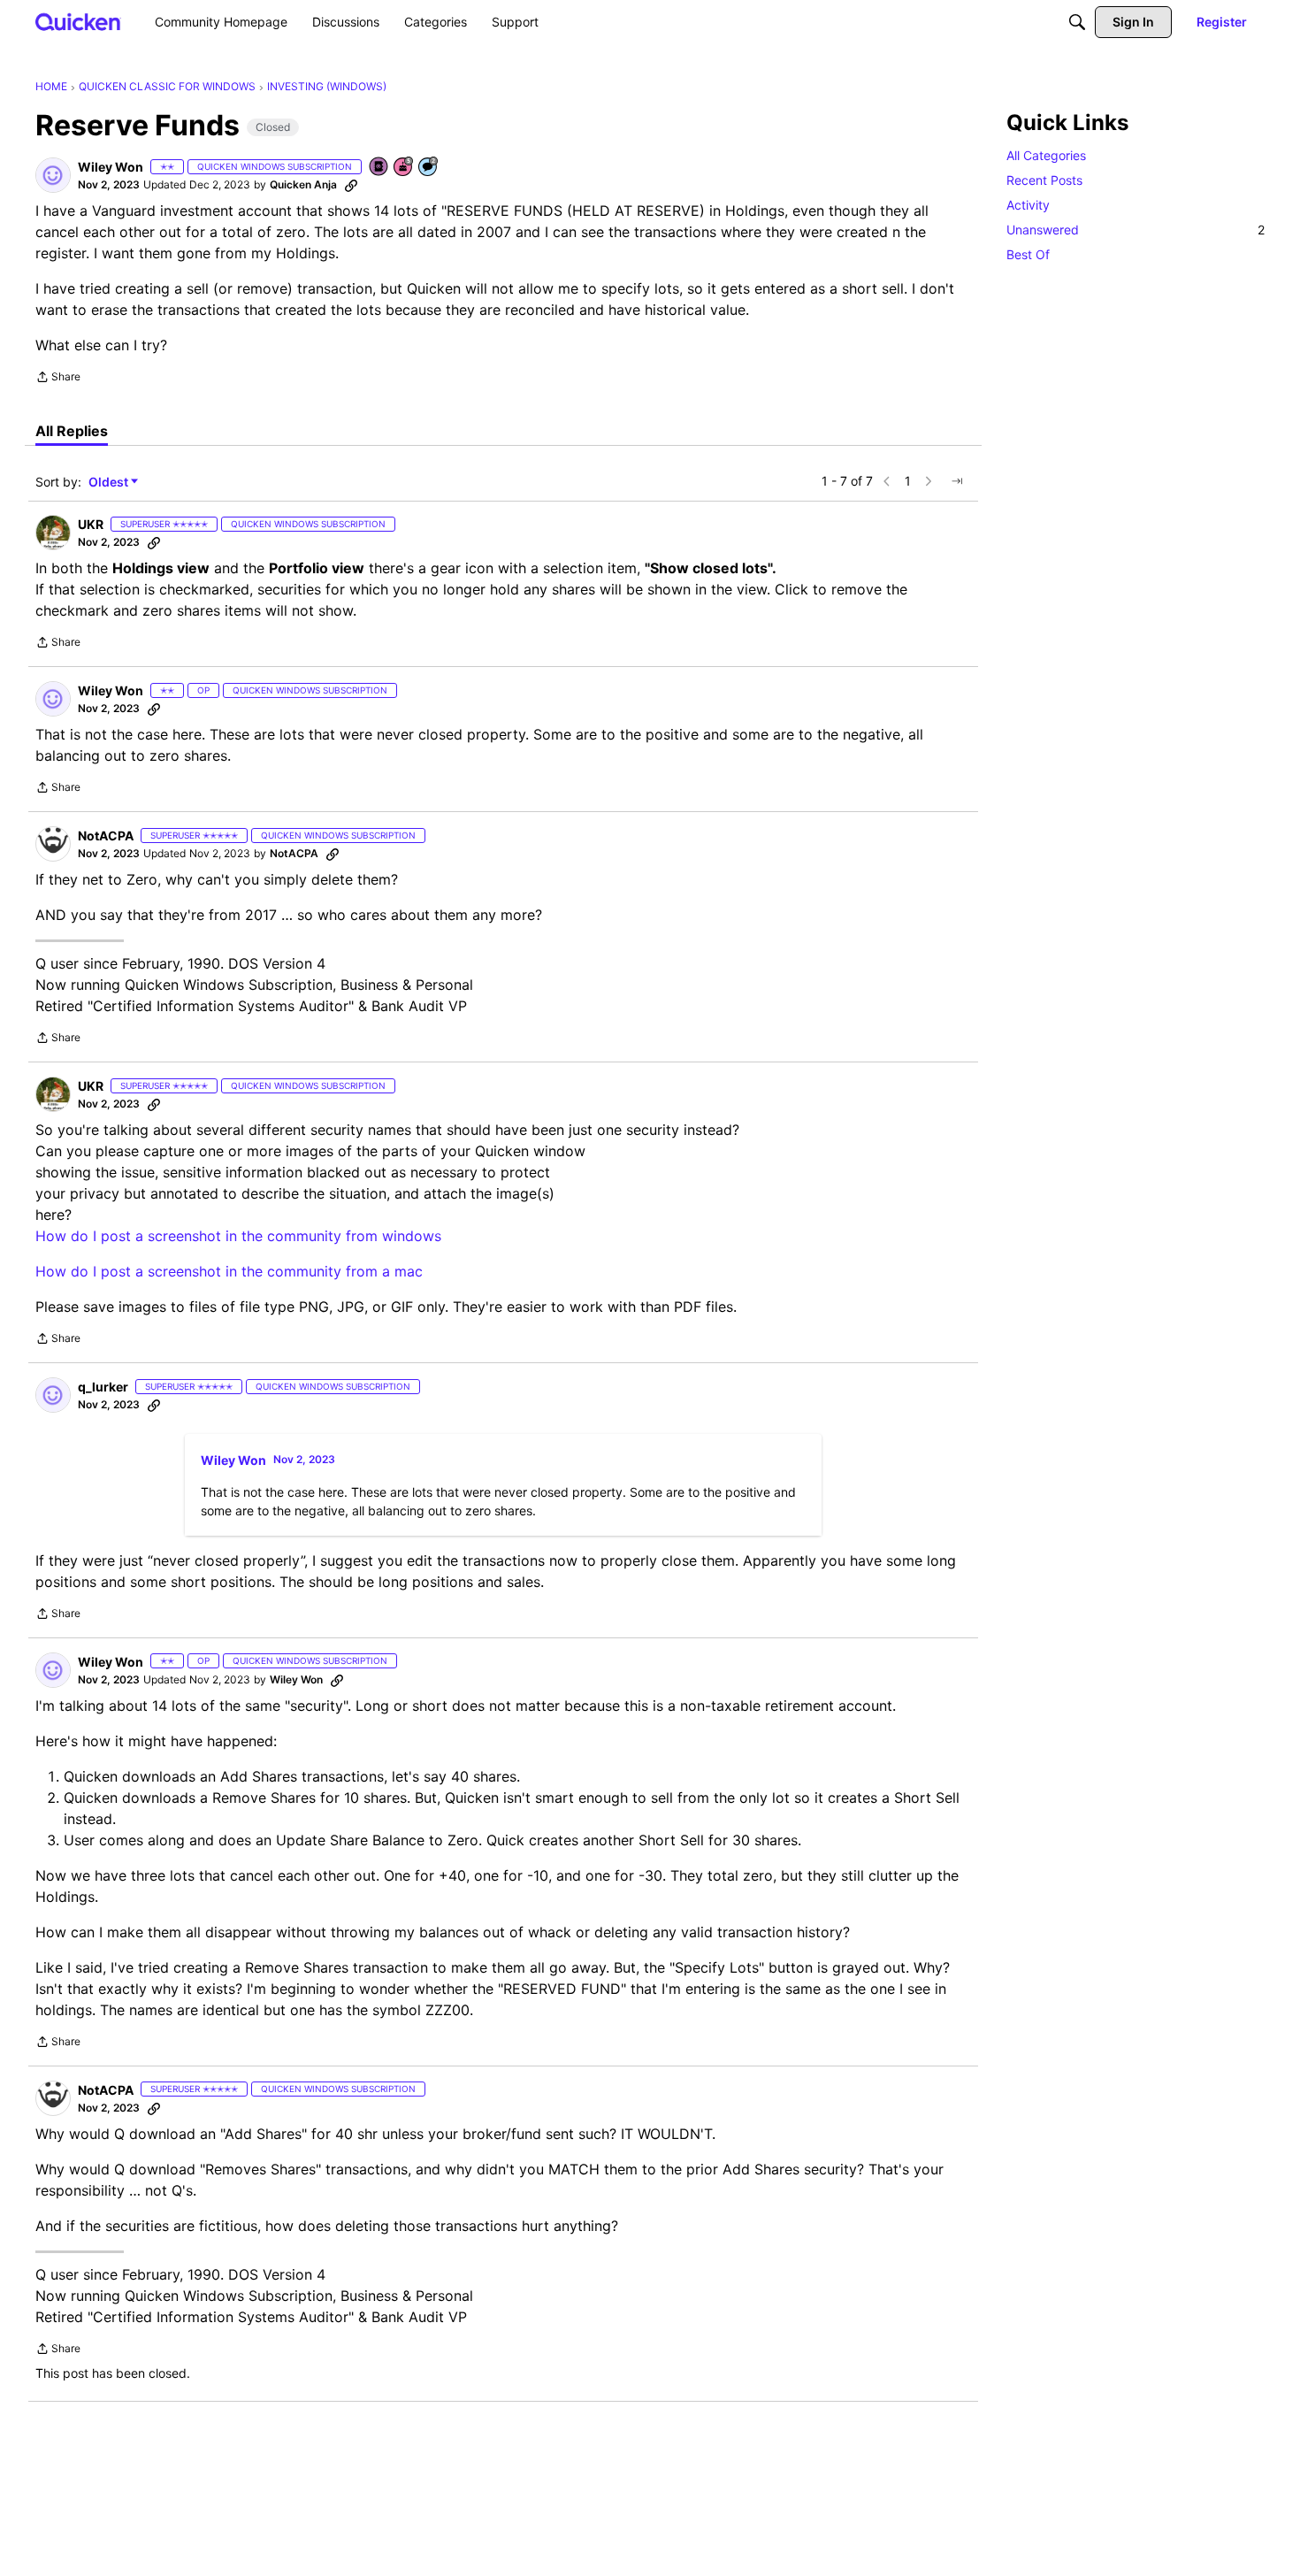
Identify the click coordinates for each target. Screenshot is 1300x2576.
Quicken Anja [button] (303, 184)
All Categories (1046, 155)
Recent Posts (1044, 180)
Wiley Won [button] (111, 167)
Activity (1028, 205)
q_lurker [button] (103, 1387)
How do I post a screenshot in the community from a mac (229, 1271)
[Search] (1077, 22)
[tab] (72, 431)
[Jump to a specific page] (957, 481)
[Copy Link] (351, 185)
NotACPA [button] (106, 836)
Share (58, 379)
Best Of (1028, 254)
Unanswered (1136, 230)
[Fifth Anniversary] (404, 168)
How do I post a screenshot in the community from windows (238, 1236)
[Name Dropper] (379, 168)
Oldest (110, 483)
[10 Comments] (429, 168)
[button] (53, 175)
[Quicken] (78, 22)
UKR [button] (91, 524)
